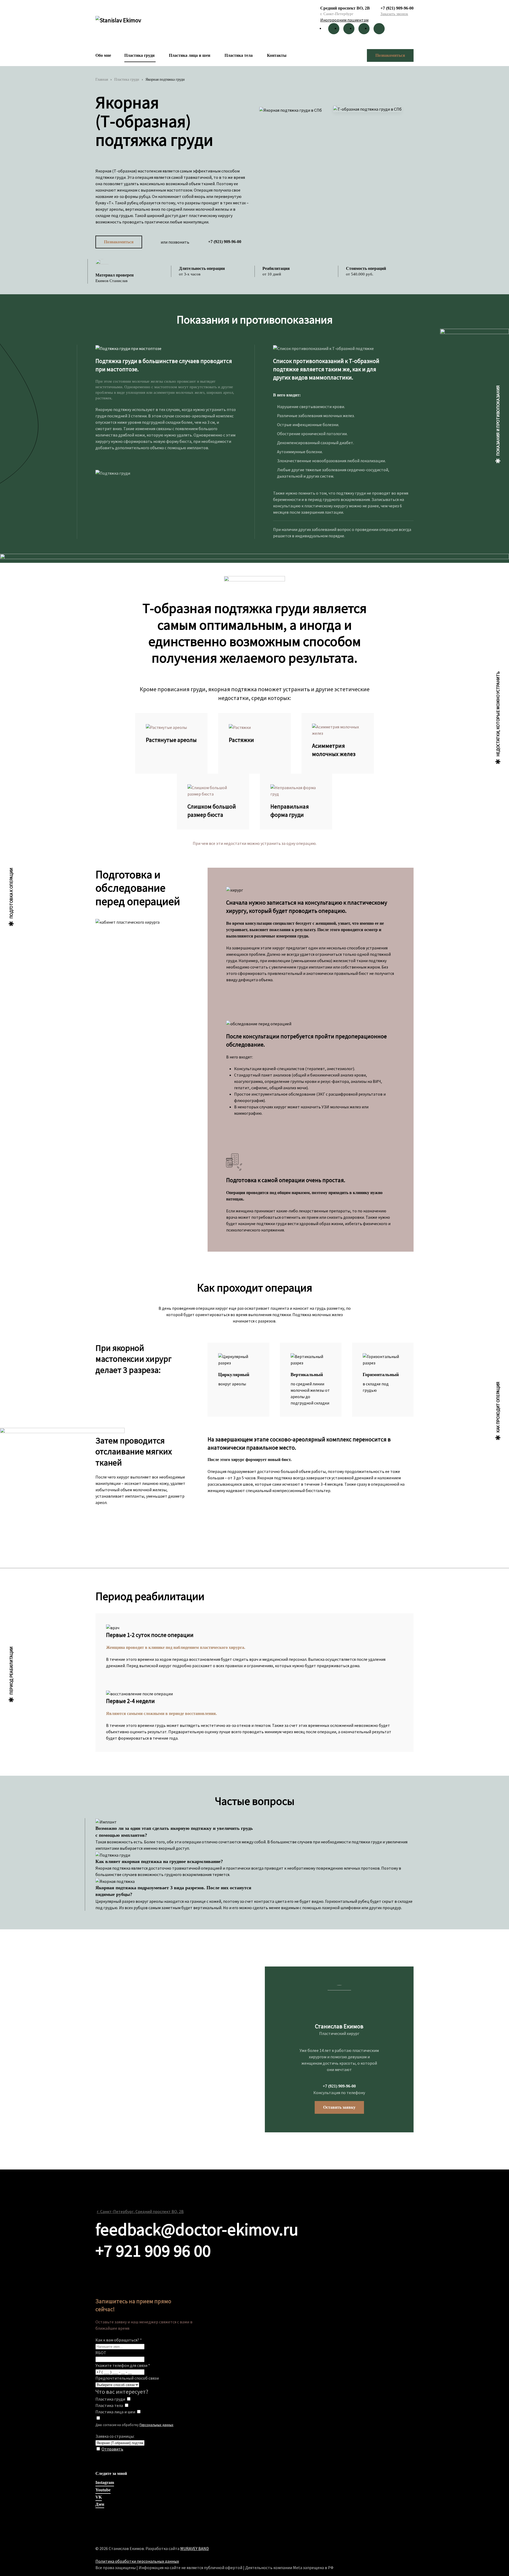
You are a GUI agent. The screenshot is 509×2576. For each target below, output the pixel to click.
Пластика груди (139, 55)
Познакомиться (390, 55)
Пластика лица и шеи (190, 55)
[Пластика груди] (129, 2399)
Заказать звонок (394, 14)
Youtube (103, 2490)
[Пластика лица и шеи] (139, 2412)
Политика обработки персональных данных (137, 2561)
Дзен (100, 2504)
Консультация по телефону (339, 2093)
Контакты (277, 55)
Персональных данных (156, 2425)
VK (99, 2497)
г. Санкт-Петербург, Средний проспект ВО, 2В (140, 2211)
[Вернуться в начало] (119, 23)
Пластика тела (239, 55)
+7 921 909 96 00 (153, 2250)
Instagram (105, 2482)
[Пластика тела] (126, 2405)
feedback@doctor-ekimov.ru (197, 2229)
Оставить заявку (339, 2107)
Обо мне (103, 55)
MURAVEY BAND (195, 2548)
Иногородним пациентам (344, 20)
